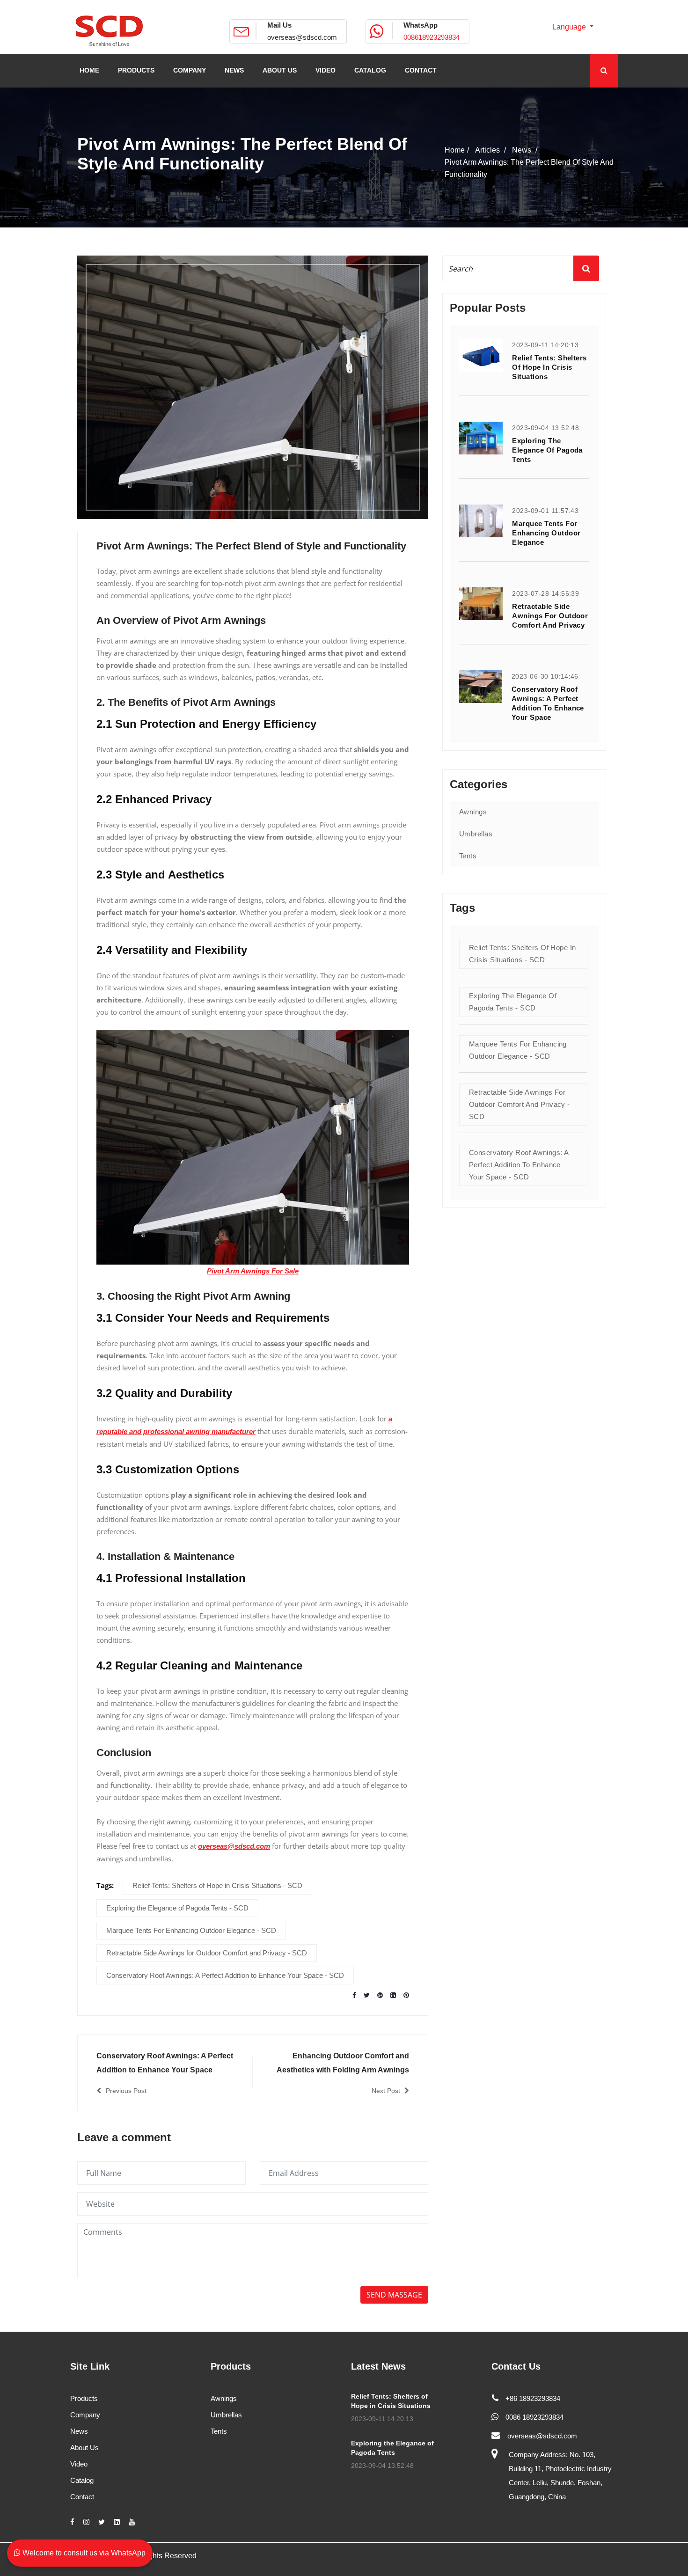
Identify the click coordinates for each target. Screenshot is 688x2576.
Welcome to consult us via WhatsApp (83, 2553)
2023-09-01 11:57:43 (545, 511)
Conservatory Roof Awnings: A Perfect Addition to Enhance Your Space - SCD (225, 1975)
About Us (84, 2448)
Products (84, 2398)
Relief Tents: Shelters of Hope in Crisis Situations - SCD (217, 1885)
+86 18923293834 (533, 2398)
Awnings (473, 812)
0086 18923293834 (534, 2417)
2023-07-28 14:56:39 (545, 593)
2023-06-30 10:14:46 (545, 676)
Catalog (82, 2480)
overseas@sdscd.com (302, 37)
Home (455, 150)
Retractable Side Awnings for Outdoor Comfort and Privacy (550, 616)
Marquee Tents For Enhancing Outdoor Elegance (546, 533)
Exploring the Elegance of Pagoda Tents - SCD (177, 1908)
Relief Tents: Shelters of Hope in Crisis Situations (549, 367)
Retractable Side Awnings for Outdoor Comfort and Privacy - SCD (207, 1953)
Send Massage (394, 2295)
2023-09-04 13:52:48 (545, 428)
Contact (82, 2497)
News (79, 2431)
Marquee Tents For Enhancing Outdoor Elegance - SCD (191, 1930)
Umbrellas (476, 834)
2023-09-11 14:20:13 (545, 345)
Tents (468, 856)
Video (79, 2464)
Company (85, 2415)
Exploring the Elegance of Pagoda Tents (547, 450)
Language (570, 27)
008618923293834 (432, 37)
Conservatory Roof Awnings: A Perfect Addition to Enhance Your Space (548, 703)
